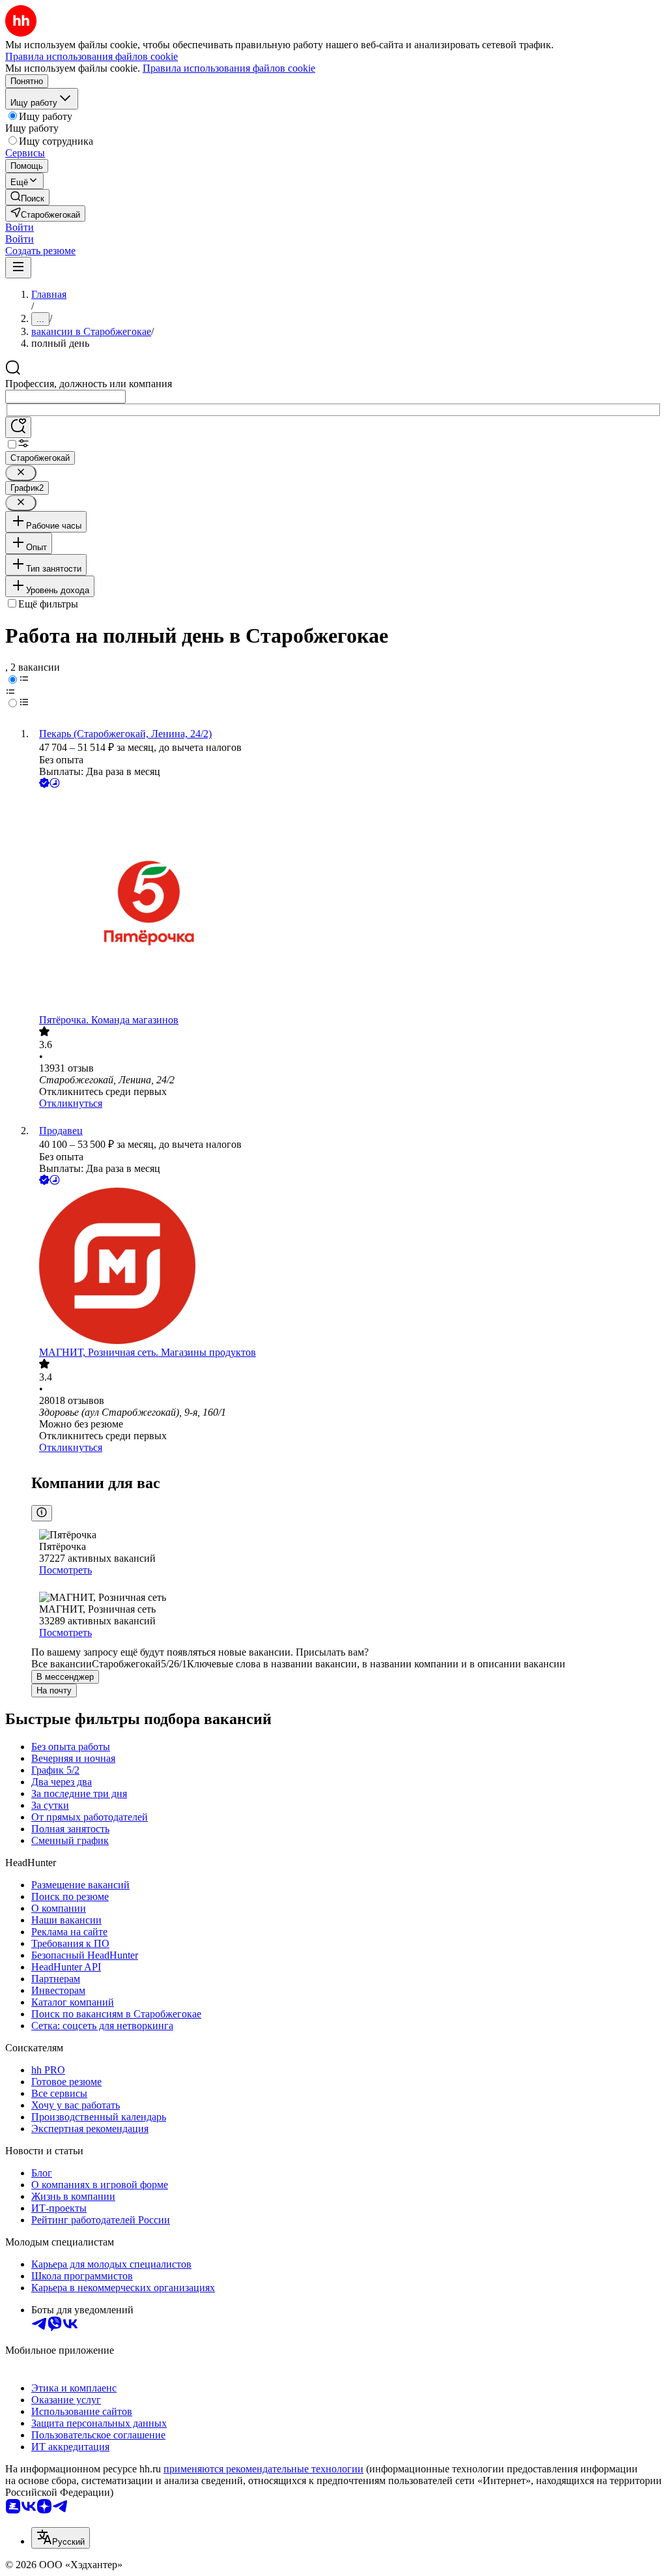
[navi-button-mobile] (18, 268)
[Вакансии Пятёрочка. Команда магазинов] (347, 902)
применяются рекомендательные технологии (263, 2469)
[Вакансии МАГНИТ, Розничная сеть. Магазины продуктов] (347, 1267)
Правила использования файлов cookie (229, 68)
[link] (27, 197)
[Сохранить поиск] (18, 427)
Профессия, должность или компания (89, 384)
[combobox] (65, 397)
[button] (20, 227)
